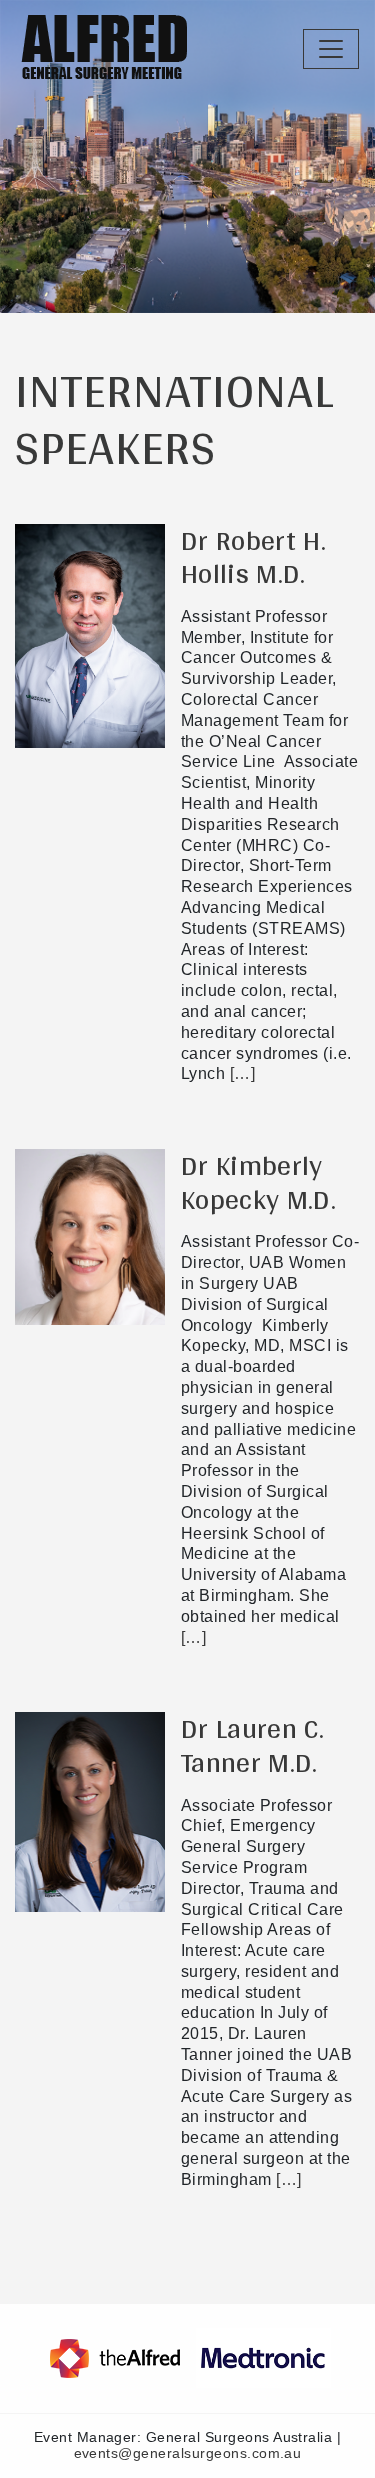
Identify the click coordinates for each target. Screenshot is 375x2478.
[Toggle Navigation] (331, 49)
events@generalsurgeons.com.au (188, 2453)
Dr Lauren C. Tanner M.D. (252, 1745)
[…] (240, 1073)
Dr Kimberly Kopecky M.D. (258, 1182)
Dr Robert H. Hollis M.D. (253, 557)
